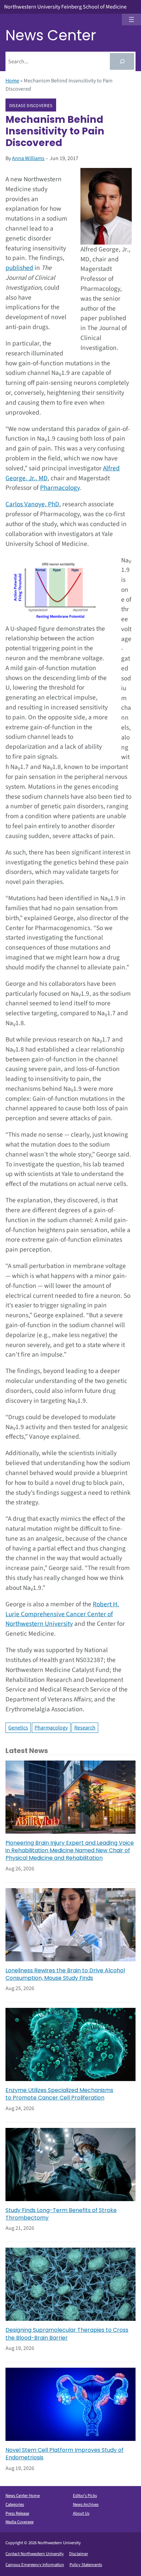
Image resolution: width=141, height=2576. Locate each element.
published (19, 268)
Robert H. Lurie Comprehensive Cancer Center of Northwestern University (62, 1614)
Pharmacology (60, 488)
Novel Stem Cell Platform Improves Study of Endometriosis (65, 2454)
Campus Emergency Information (35, 2565)
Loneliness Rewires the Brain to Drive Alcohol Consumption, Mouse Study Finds (65, 1974)
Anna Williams (28, 158)
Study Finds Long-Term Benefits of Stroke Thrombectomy (61, 2214)
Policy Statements (86, 2565)
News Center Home (23, 2496)
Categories (15, 2505)
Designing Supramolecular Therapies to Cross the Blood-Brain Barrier (67, 2334)
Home (12, 81)
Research (85, 1728)
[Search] (122, 61)
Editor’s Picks (85, 2496)
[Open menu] (131, 19)
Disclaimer (79, 2554)
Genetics (18, 1728)
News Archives (86, 2505)
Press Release (17, 2513)
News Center (51, 35)
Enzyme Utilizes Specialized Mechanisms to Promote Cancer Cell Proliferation (59, 2094)
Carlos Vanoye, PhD (32, 504)
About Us (81, 2513)
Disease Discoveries (31, 105)
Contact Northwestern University (35, 2554)
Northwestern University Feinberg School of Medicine (65, 7)
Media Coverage (20, 2522)
